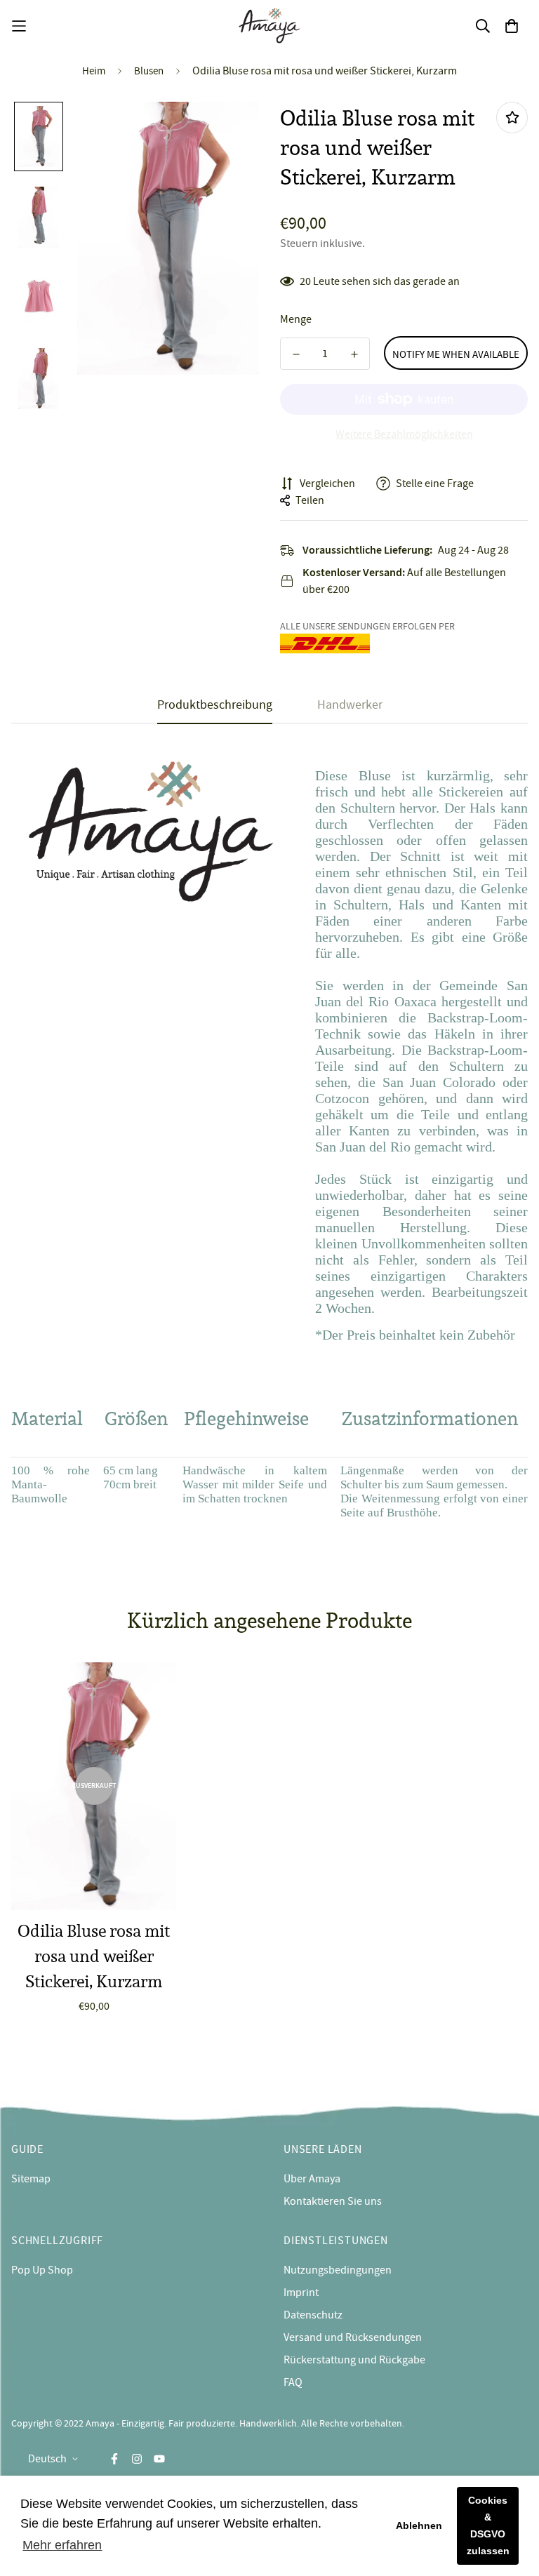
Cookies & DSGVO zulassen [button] (488, 2525)
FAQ (293, 2382)
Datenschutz (313, 2315)
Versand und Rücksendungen (353, 2337)
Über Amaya (312, 2179)
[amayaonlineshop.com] (269, 26)
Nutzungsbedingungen (338, 2270)
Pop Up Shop (42, 2270)
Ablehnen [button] (419, 2525)
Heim (94, 71)
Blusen (149, 71)
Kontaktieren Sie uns (333, 2201)
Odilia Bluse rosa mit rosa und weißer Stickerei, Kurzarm (94, 1956)
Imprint (301, 2293)
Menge (296, 319)
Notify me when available (456, 354)
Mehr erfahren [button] (62, 2545)
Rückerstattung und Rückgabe (354, 2360)
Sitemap (31, 2179)
